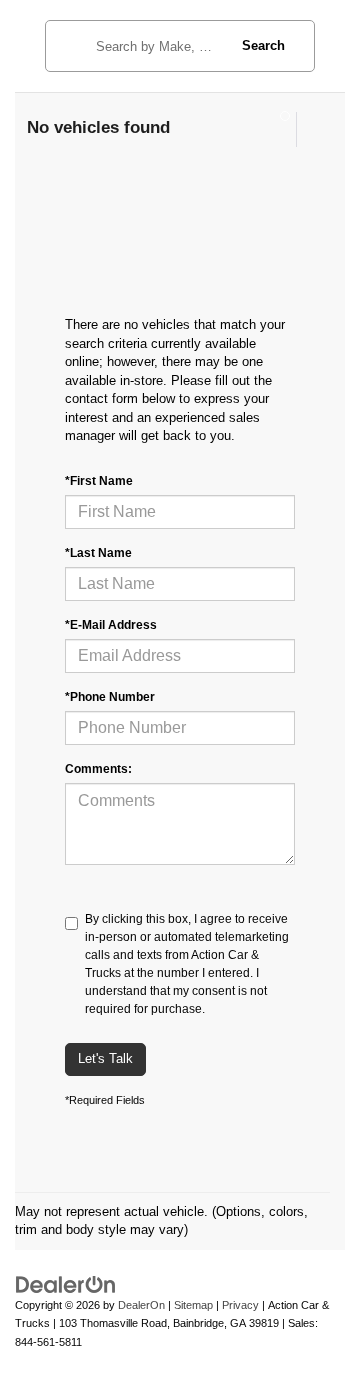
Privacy (240, 1305)
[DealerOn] (66, 1283)
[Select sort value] (313, 129)
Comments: (98, 769)
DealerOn (141, 1305)
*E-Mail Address (111, 625)
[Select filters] (276, 129)
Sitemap (193, 1305)
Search (263, 45)
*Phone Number (110, 697)
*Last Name (98, 553)
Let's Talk (105, 1058)
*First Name (99, 481)
